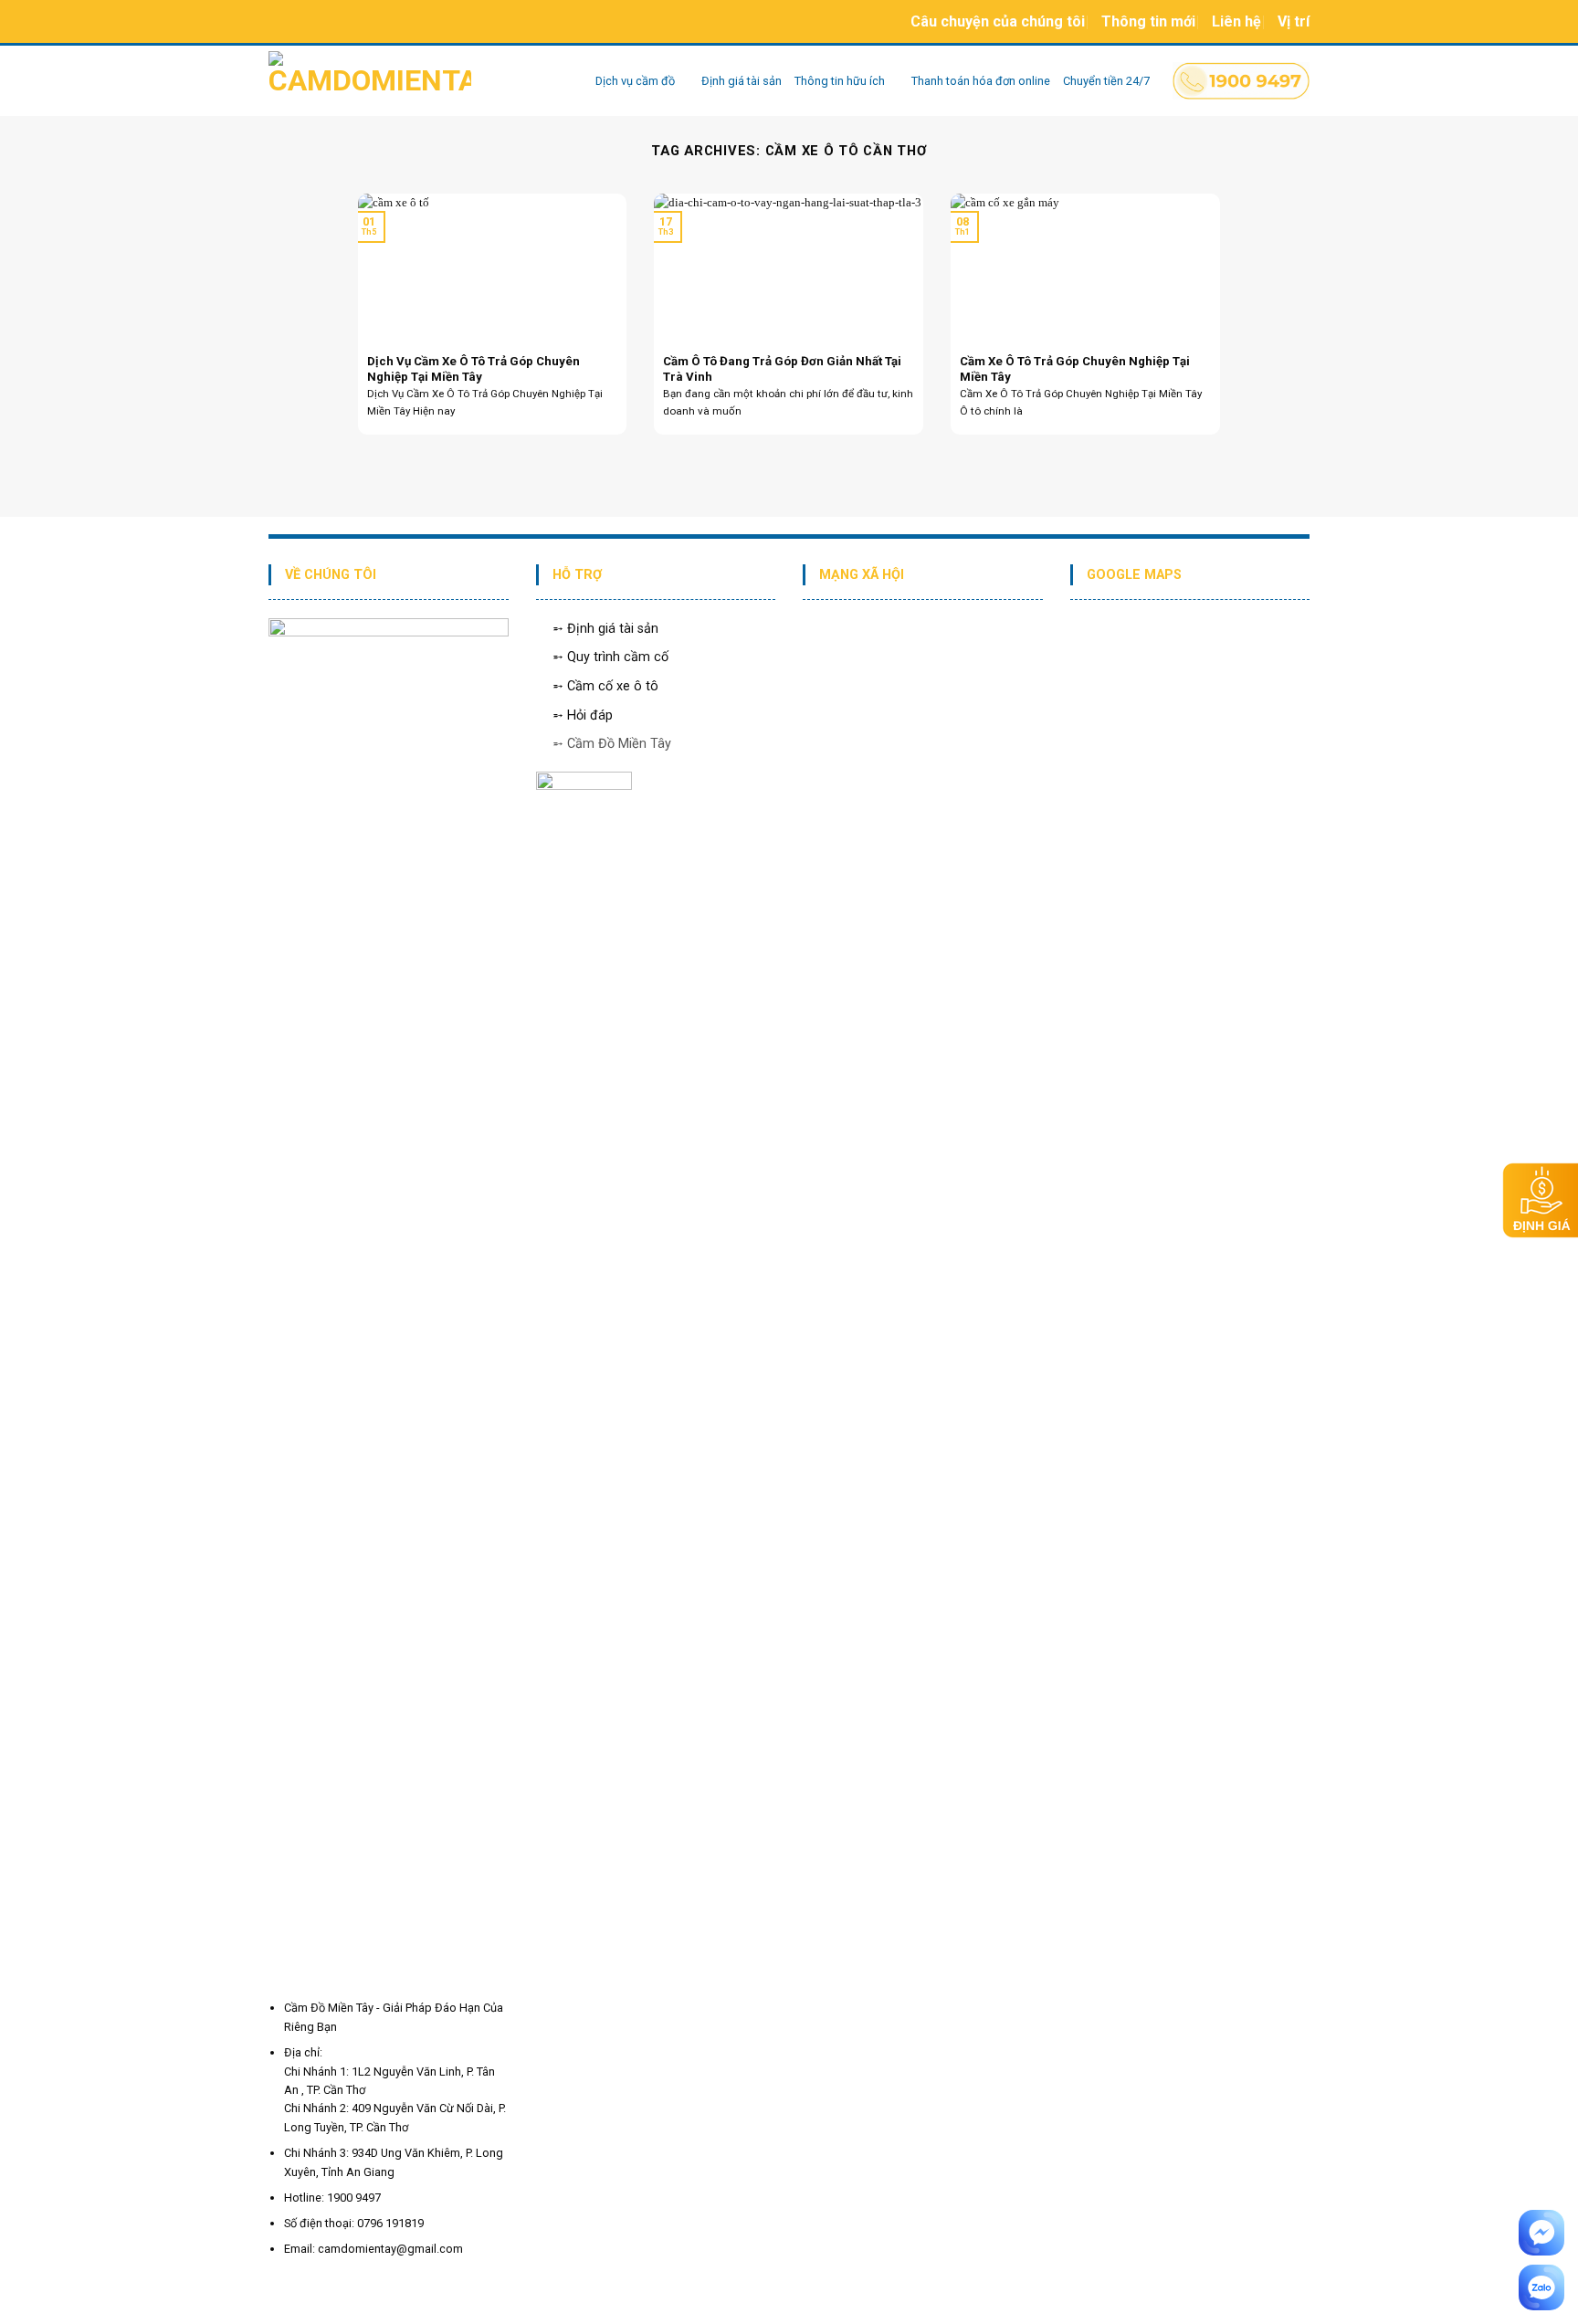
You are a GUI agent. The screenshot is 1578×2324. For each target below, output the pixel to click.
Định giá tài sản (742, 81)
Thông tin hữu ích (840, 81)
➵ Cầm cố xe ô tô (605, 686)
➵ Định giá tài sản (605, 629)
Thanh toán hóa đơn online (981, 81)
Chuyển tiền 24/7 (1106, 81)
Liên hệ (1236, 21)
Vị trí (1294, 21)
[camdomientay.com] (418, 81)
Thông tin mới (1148, 21)
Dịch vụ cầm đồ (635, 81)
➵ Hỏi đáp (583, 715)
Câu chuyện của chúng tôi (998, 21)
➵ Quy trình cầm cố (610, 657)
